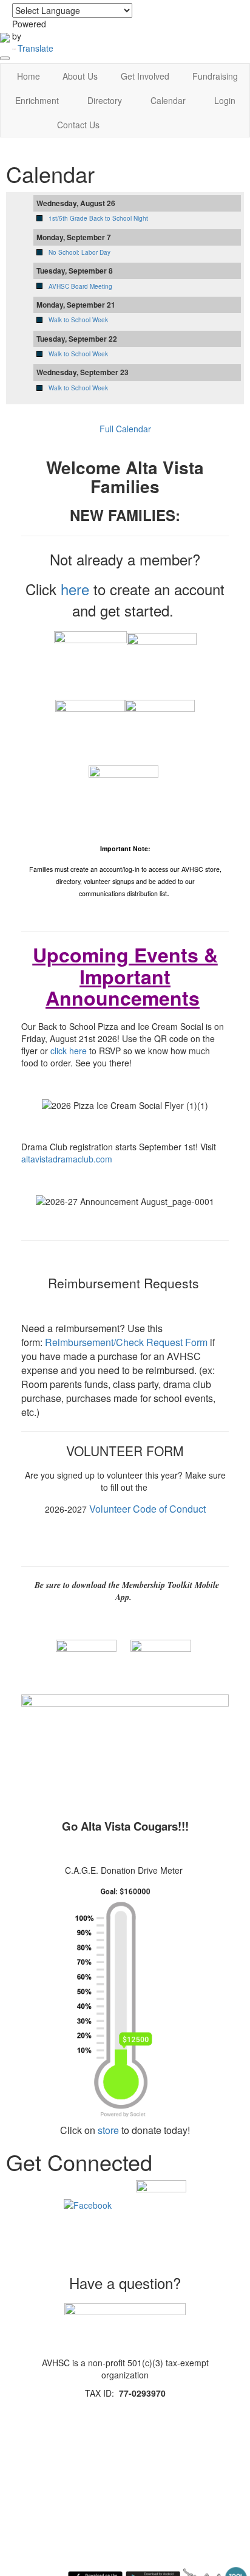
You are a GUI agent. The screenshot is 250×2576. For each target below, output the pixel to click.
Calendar (168, 100)
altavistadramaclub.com (67, 1159)
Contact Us (78, 125)
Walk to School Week (78, 320)
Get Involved (145, 76)
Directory (105, 100)
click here (69, 1051)
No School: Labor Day (79, 252)
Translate (35, 48)
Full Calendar (125, 429)
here (75, 589)
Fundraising (215, 76)
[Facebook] (88, 2204)
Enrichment (37, 100)
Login (225, 100)
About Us (80, 76)
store (108, 2130)
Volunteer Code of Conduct (147, 1509)
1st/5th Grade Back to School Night (98, 218)
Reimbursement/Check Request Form (126, 1342)
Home (29, 76)
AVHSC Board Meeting (80, 286)
